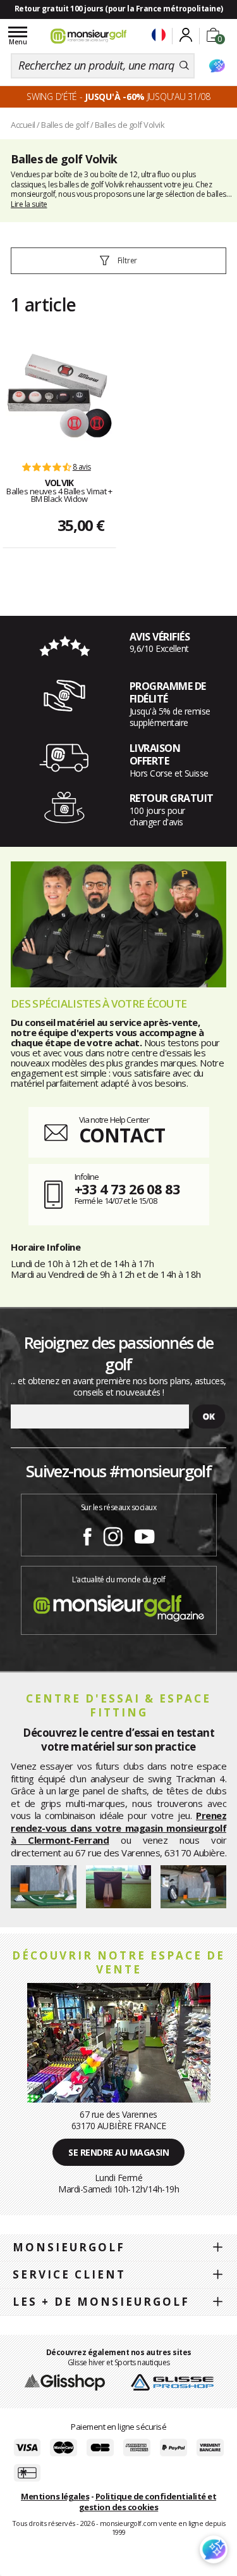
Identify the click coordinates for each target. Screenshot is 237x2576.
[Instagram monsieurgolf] (113, 1534)
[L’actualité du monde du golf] (119, 1605)
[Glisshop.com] (65, 2381)
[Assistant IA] (217, 66)
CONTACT (122, 1135)
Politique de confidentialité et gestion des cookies (148, 2502)
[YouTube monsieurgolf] (145, 1534)
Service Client (69, 2274)
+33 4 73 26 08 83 (127, 1189)
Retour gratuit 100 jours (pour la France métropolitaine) (119, 9)
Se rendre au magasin (118, 2152)
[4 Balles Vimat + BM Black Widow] (59, 396)
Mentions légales (55, 2496)
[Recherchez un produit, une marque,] (184, 66)
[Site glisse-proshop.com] (172, 2381)
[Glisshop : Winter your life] (88, 36)
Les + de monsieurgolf (101, 2302)
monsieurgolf (69, 2247)
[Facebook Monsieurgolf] (87, 1534)
